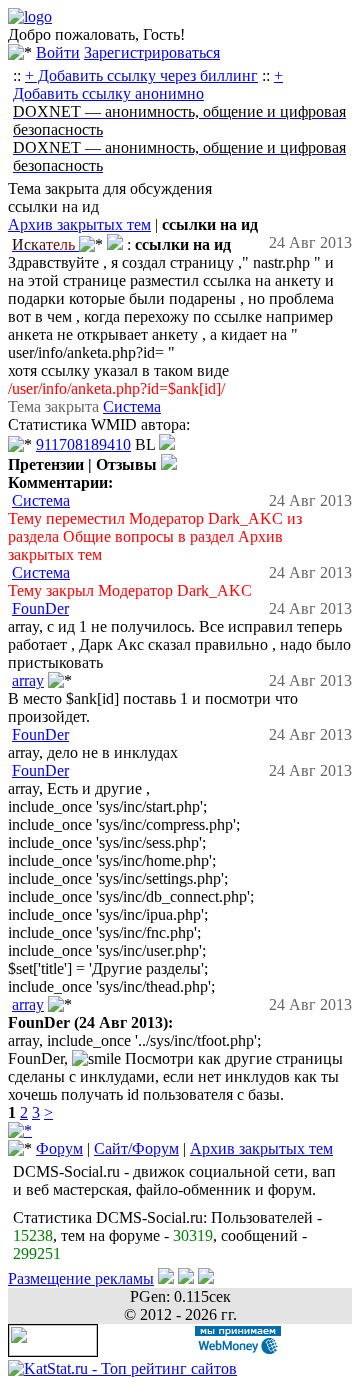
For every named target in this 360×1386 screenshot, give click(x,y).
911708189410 (83, 444)
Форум (59, 1148)
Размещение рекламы (81, 1278)
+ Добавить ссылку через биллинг (141, 75)
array (28, 680)
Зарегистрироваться (152, 52)
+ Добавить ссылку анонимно (148, 84)
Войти (58, 52)
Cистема (132, 406)
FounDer (40, 608)
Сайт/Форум (136, 1148)
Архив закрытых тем (79, 224)
